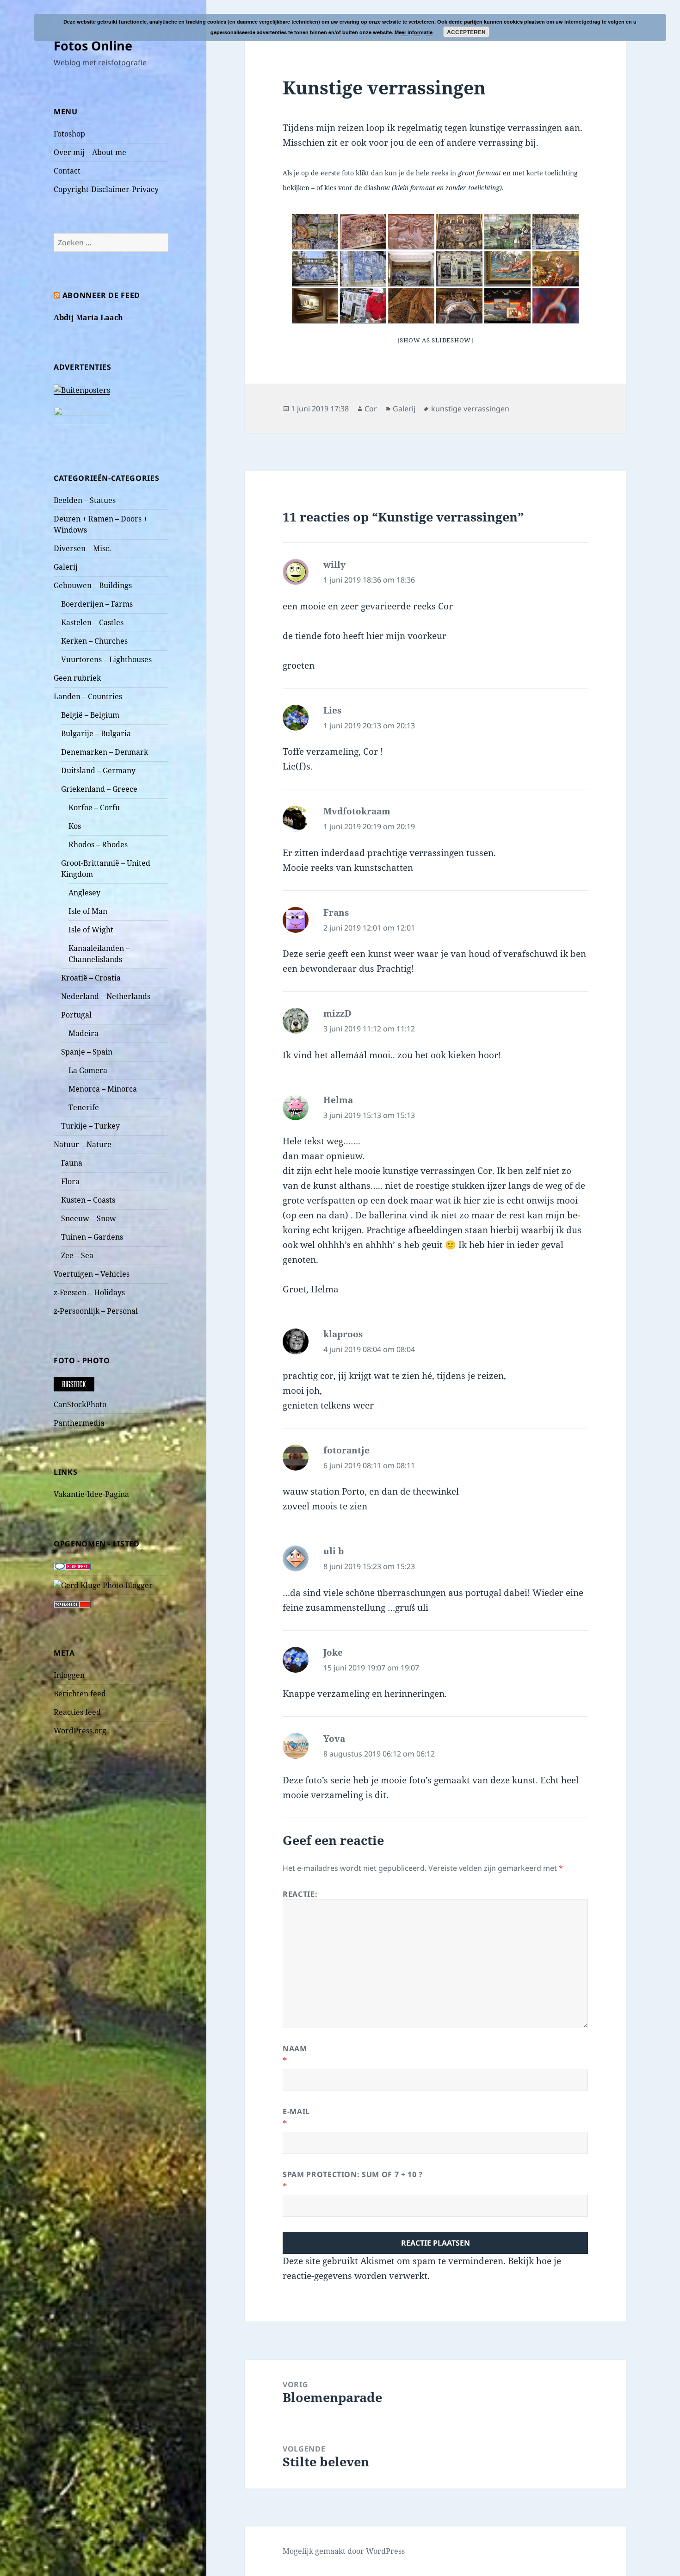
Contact (67, 171)
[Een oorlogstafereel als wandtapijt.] (507, 306)
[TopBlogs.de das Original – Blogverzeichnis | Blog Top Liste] (72, 1604)
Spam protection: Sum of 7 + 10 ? (352, 2174)
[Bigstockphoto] (74, 1384)
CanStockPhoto (80, 1404)
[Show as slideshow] (436, 340)
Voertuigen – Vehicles (92, 1274)
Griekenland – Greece (99, 789)
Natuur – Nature (83, 1144)
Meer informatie (414, 32)
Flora (70, 1181)
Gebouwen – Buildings (93, 585)
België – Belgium (90, 715)
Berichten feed (80, 1694)
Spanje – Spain (87, 1052)
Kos (75, 826)
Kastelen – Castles (92, 622)
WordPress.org (80, 1731)
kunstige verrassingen (470, 409)
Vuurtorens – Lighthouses (106, 659)
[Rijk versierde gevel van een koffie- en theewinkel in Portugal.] (459, 269)
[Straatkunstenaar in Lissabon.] (363, 306)
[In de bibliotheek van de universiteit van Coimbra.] (459, 306)
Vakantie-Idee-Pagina (91, 1494)
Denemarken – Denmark (105, 752)
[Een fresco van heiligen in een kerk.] (411, 306)
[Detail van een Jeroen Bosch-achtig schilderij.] (507, 269)
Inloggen (69, 1675)
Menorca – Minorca (103, 1089)
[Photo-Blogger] (103, 1584)
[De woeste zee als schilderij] (315, 306)
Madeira (83, 1033)
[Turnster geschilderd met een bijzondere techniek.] (556, 306)
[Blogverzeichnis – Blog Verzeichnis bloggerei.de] (72, 1566)
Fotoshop (69, 134)
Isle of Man (88, 911)
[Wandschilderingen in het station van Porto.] (411, 269)
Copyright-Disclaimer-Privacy (106, 189)
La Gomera (88, 1070)
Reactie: (300, 1894)
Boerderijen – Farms (97, 604)
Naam (295, 2048)
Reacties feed (77, 1712)
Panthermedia (79, 1423)
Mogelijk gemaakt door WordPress (344, 2551)
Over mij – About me (90, 152)
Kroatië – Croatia (91, 978)
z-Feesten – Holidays (89, 1292)
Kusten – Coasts (88, 1200)
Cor (371, 409)
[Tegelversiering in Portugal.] (556, 232)
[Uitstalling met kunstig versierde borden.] (315, 232)
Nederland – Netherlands (106, 996)
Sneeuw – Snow (89, 1218)
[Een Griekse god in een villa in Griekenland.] (556, 269)
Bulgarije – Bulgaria (96, 733)
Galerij (66, 567)
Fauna (72, 1163)
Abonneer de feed (101, 295)
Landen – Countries (88, 696)
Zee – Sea (77, 1255)
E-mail (296, 2111)
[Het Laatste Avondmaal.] (459, 232)
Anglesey (84, 893)
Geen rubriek (77, 678)
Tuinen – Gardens (92, 1237)
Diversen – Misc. (82, 548)
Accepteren (466, 32)
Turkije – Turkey (90, 1126)
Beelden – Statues (85, 500)
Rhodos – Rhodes (98, 844)
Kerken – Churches (94, 641)
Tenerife (84, 1107)
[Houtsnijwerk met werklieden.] (411, 232)
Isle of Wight (91, 930)
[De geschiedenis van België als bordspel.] (363, 232)
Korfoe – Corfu (94, 807)
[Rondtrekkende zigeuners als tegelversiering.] (507, 232)
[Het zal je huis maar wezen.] (363, 269)
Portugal (76, 1015)
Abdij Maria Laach (88, 317)
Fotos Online (93, 46)
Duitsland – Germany (98, 770)
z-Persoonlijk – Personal (96, 1311)
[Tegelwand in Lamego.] (315, 269)
